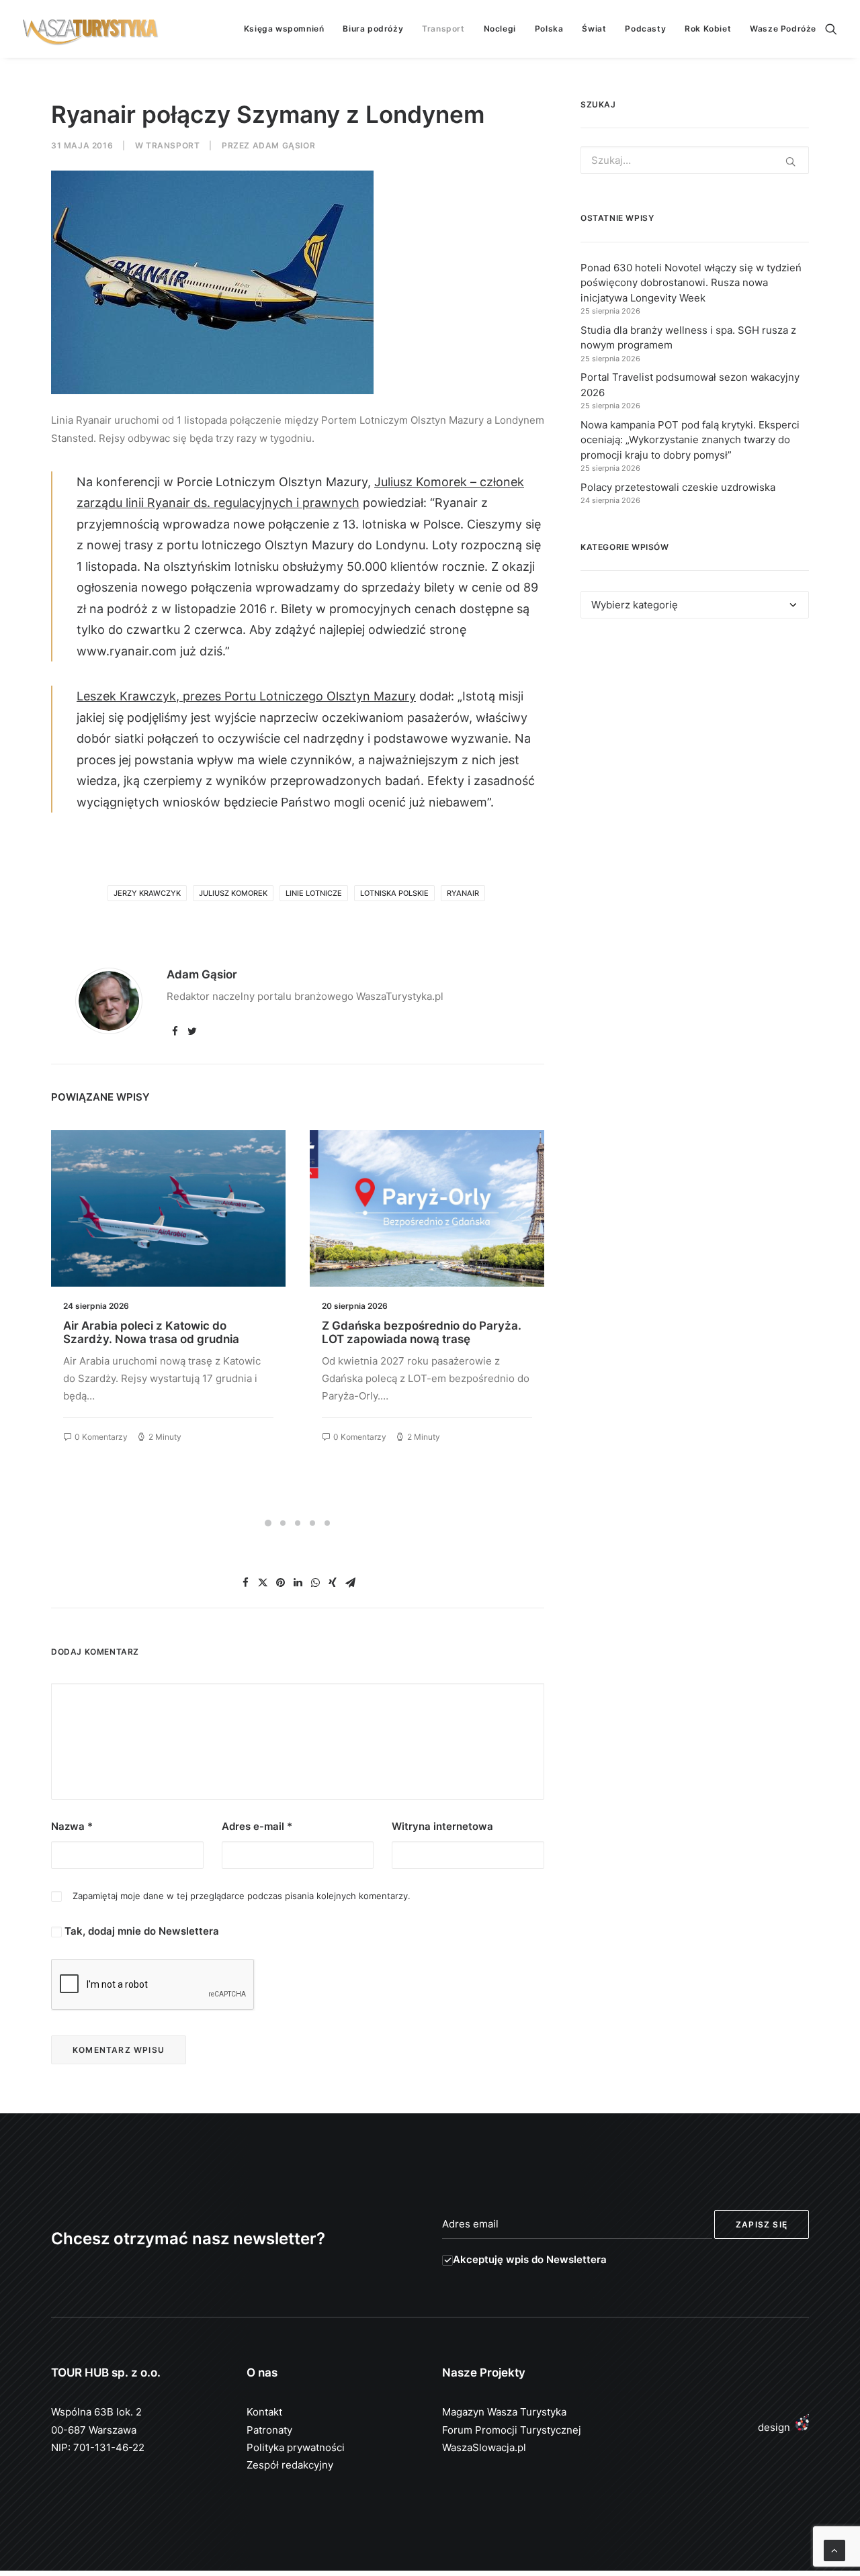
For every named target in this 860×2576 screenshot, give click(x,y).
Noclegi (500, 29)
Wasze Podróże (783, 29)
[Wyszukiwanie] (831, 29)
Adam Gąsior (284, 145)
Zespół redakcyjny (290, 2465)
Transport (443, 29)
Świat (594, 29)
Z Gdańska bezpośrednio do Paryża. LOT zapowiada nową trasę (163, 1332)
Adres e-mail (257, 1826)
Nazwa (72, 1826)
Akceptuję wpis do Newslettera (530, 2259)
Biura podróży (373, 29)
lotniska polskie (394, 893)
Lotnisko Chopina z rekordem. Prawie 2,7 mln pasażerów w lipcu (424, 1332)
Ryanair (463, 893)
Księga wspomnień (284, 29)
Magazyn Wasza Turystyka (504, 2412)
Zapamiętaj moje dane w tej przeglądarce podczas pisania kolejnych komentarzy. (242, 1896)
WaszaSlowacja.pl (484, 2447)
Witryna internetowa (442, 1826)
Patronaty (269, 2430)
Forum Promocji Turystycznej (512, 2430)
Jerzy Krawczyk (147, 893)
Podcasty (645, 29)
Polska (549, 29)
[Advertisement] (695, 752)
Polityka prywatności (296, 2447)
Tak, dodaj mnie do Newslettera (140, 1931)
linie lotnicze (314, 893)
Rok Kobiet (708, 29)
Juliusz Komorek (233, 893)
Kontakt (264, 2412)
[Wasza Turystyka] (91, 29)
